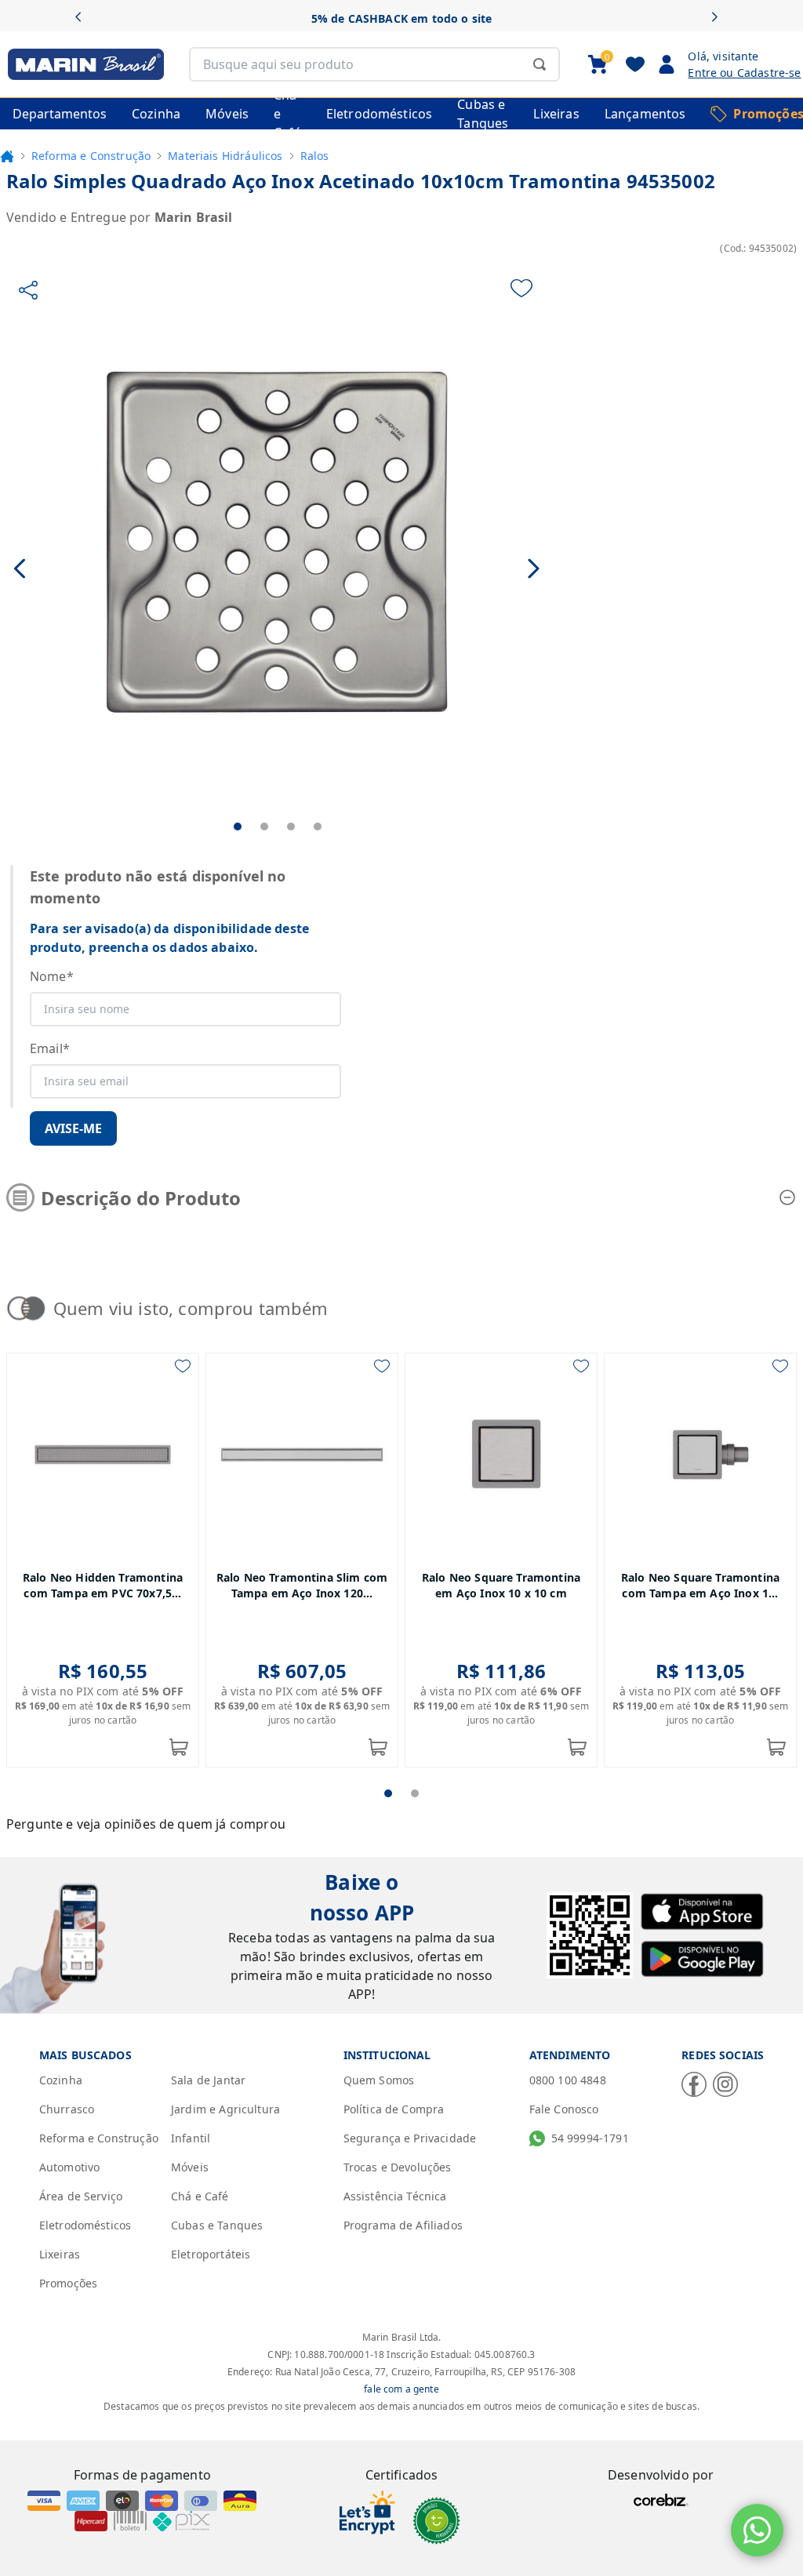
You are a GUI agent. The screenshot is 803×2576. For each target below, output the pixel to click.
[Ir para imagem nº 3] (291, 827)
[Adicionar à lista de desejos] (521, 288)
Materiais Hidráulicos (225, 156)
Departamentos (60, 114)
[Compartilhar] (28, 290)
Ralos (315, 156)
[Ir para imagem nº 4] (318, 827)
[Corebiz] (661, 2500)
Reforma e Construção (91, 156)
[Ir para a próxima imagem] (534, 568)
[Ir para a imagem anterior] (21, 568)
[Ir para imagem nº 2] (264, 827)
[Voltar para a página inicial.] (7, 156)
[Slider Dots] (388, 1793)
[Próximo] (719, 18)
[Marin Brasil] (82, 64)
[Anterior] (84, 18)
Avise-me (73, 1128)
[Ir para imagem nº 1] (238, 827)
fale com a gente (401, 2389)
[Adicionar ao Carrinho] (179, 1747)
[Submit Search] (540, 64)
